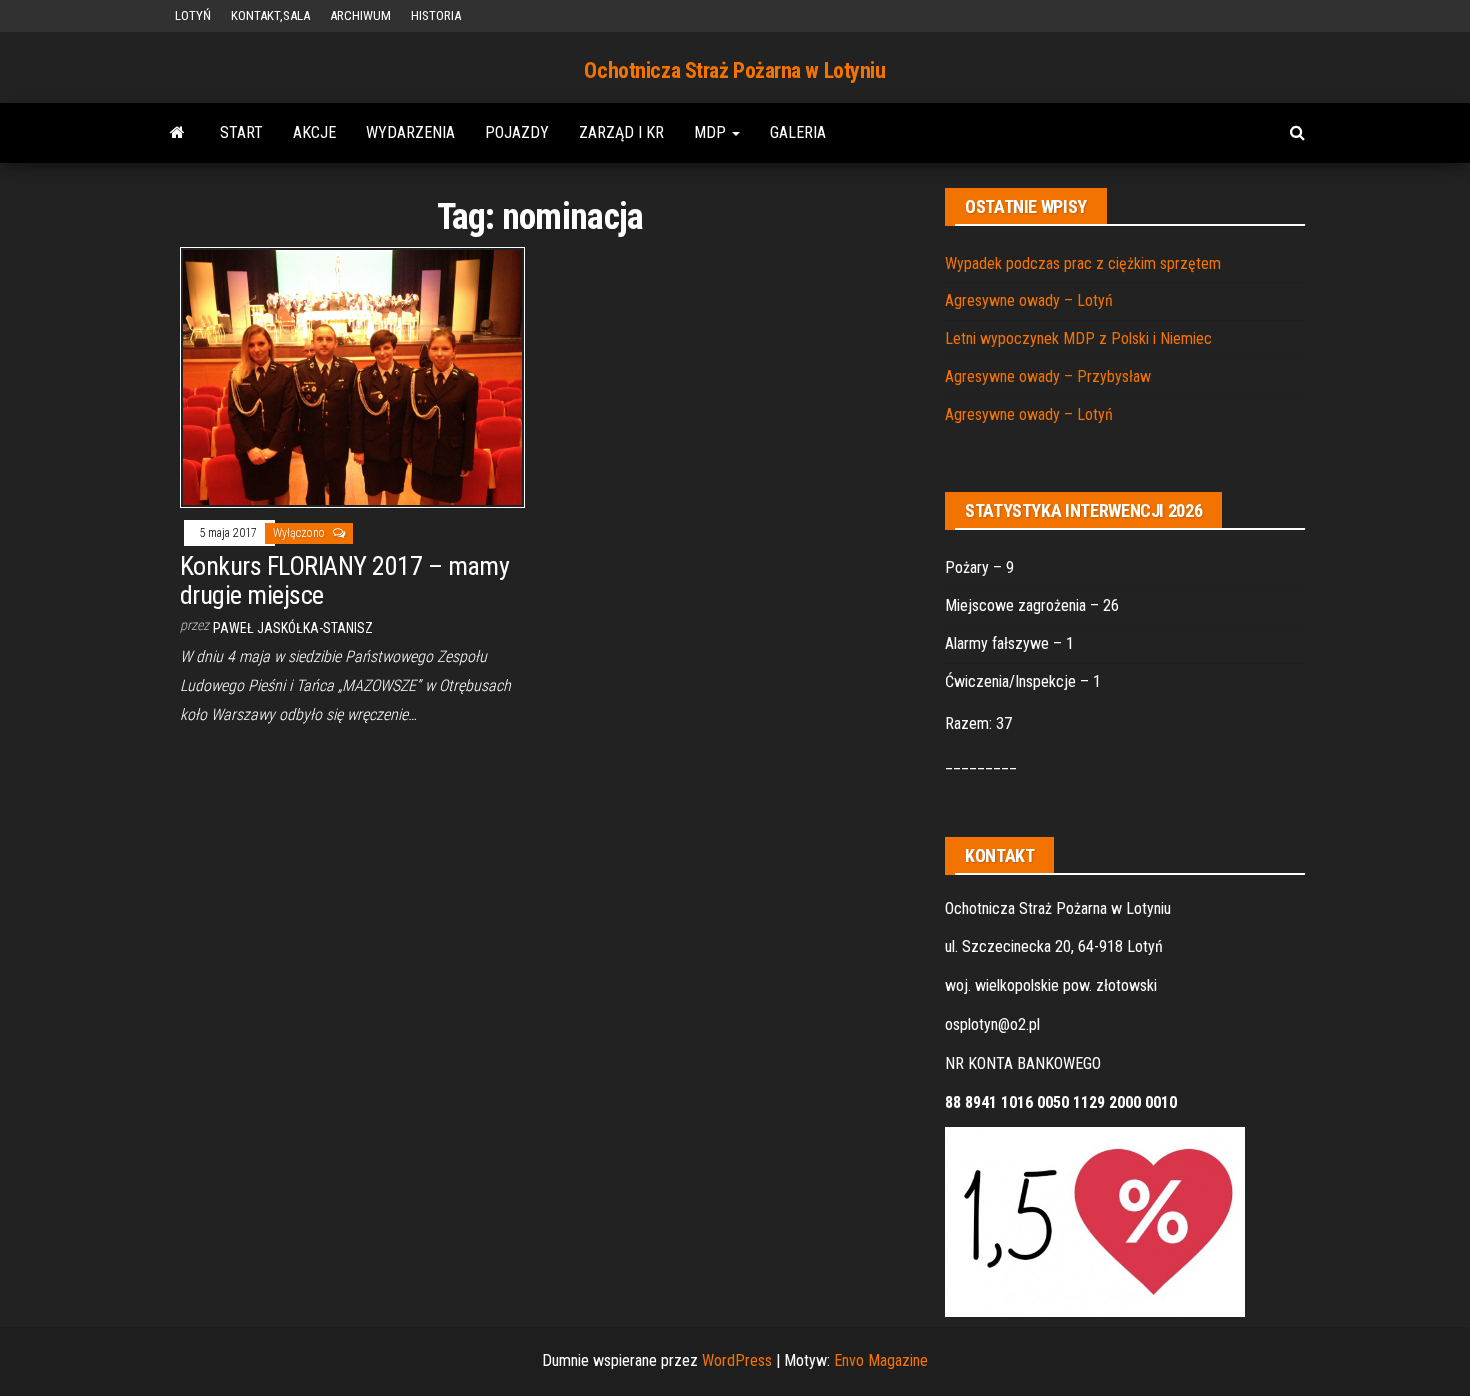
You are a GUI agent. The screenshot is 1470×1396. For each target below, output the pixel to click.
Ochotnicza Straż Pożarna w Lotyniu (734, 70)
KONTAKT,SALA (270, 15)
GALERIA (798, 132)
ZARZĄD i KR (621, 132)
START (241, 132)
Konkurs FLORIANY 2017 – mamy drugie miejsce (344, 580)
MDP (712, 132)
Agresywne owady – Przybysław (1048, 376)
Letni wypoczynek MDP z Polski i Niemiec (1078, 338)
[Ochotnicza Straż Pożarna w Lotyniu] (177, 133)
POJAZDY (517, 132)
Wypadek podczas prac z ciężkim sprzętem (1083, 263)
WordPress (737, 1360)
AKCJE (314, 132)
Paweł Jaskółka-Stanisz (293, 628)
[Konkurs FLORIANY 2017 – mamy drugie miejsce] (352, 376)
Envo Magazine (881, 1360)
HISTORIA (436, 15)
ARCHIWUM (360, 15)
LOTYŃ (193, 15)
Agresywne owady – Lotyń (1029, 300)
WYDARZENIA (410, 132)
